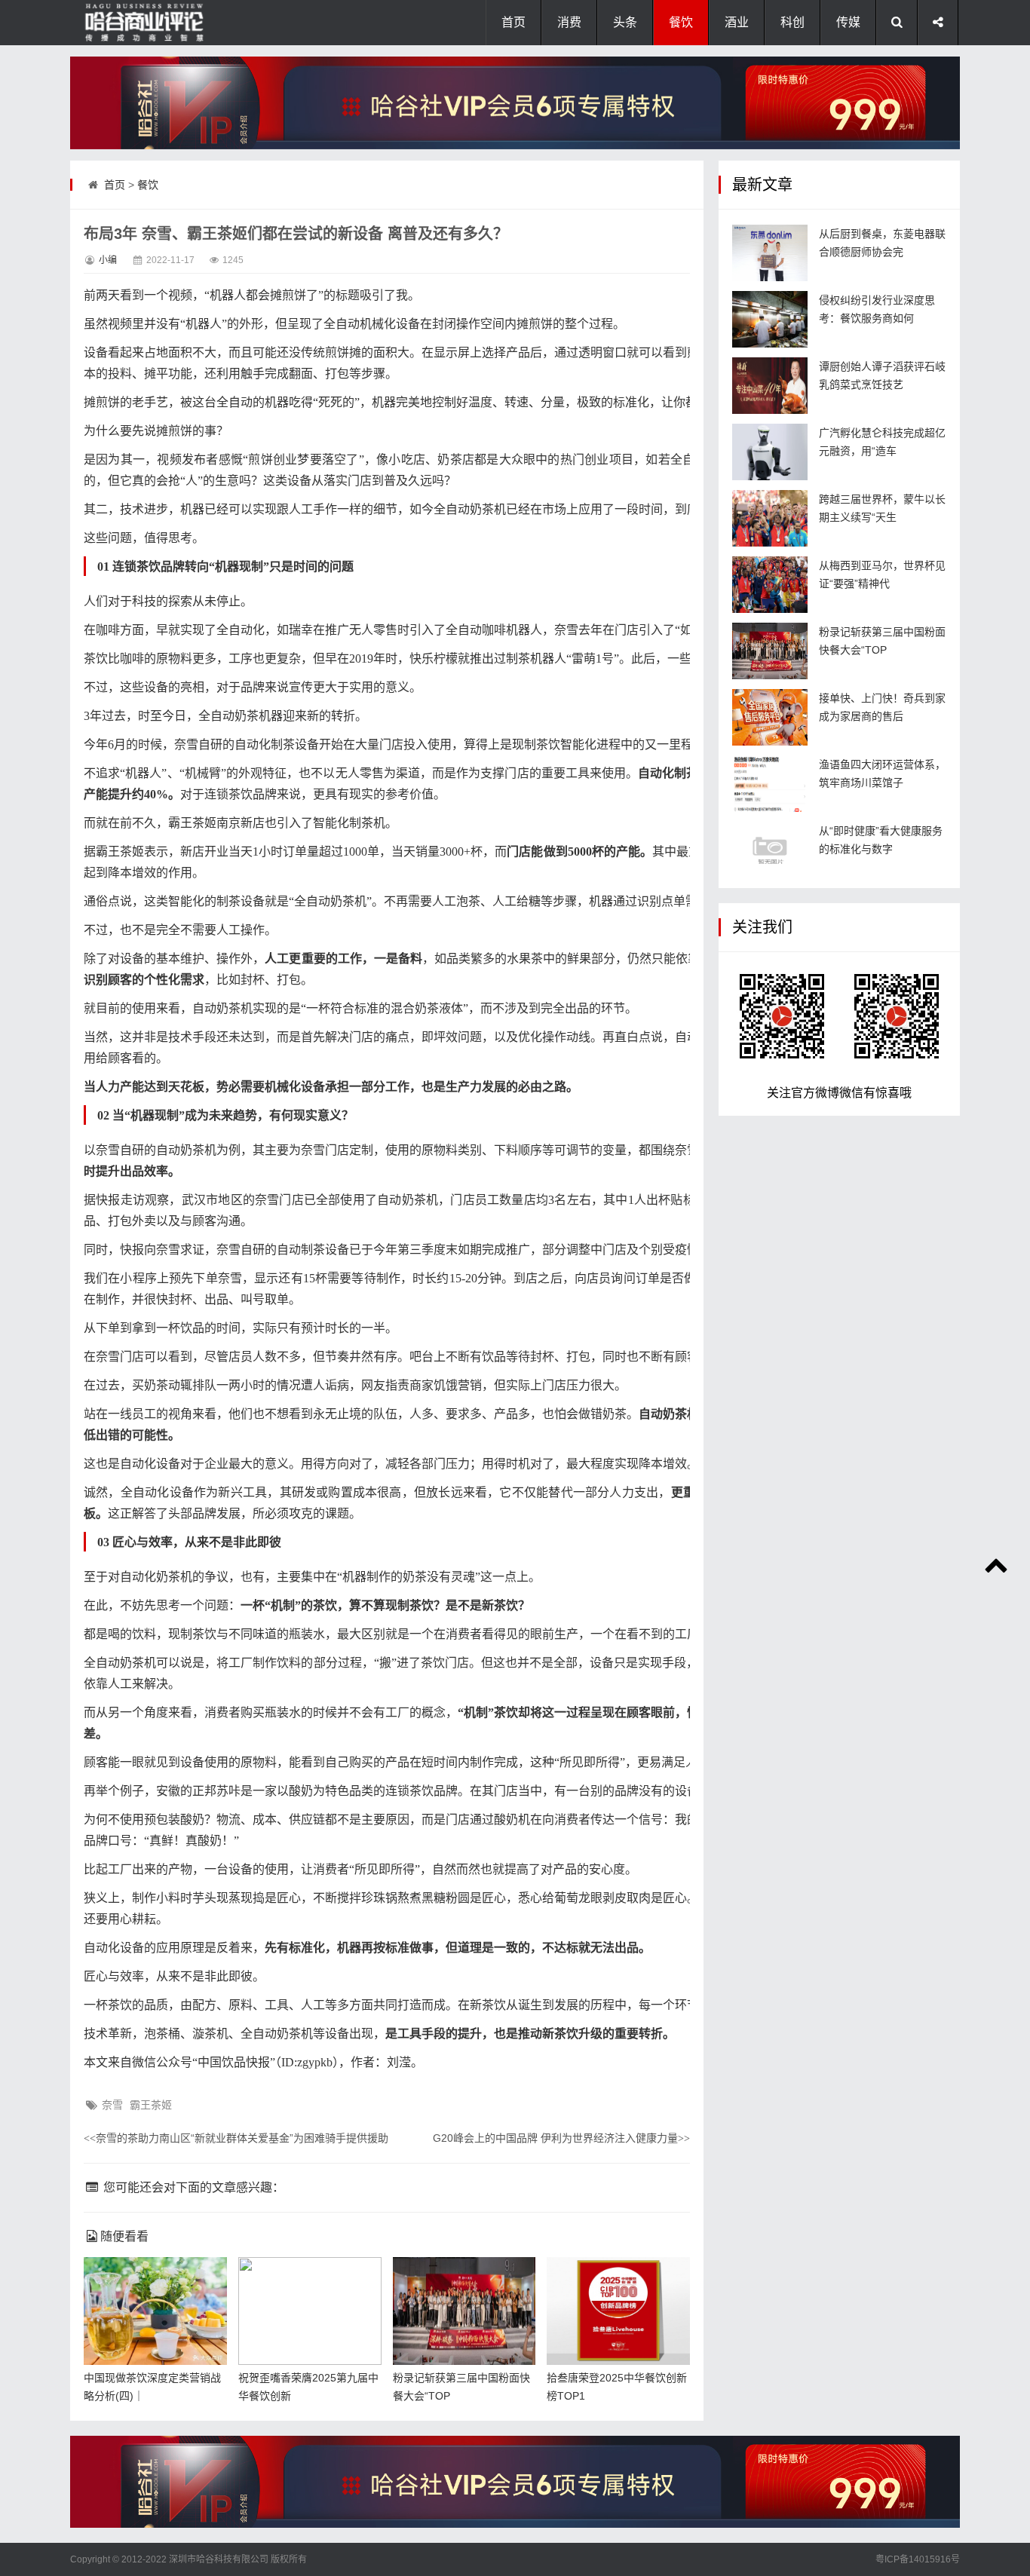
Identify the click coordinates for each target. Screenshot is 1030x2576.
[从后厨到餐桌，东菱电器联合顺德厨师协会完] (770, 253)
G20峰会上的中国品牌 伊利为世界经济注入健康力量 (561, 2138)
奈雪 (112, 2105)
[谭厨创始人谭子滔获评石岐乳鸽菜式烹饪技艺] (770, 386)
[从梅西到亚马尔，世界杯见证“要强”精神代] (770, 585)
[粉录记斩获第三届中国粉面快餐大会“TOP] (770, 651)
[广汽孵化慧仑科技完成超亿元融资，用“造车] (770, 452)
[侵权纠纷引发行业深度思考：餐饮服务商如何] (770, 319)
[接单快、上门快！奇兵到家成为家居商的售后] (770, 717)
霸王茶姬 (151, 2105)
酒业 (737, 22)
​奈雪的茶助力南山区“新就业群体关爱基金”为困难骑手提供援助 (236, 2138)
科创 (792, 22)
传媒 (848, 22)
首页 (513, 22)
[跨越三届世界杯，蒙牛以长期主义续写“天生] (770, 518)
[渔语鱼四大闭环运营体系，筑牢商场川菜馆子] (770, 784)
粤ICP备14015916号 (918, 2559)
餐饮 (681, 22)
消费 (569, 22)
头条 (625, 22)
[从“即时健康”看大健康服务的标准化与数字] (770, 850)
